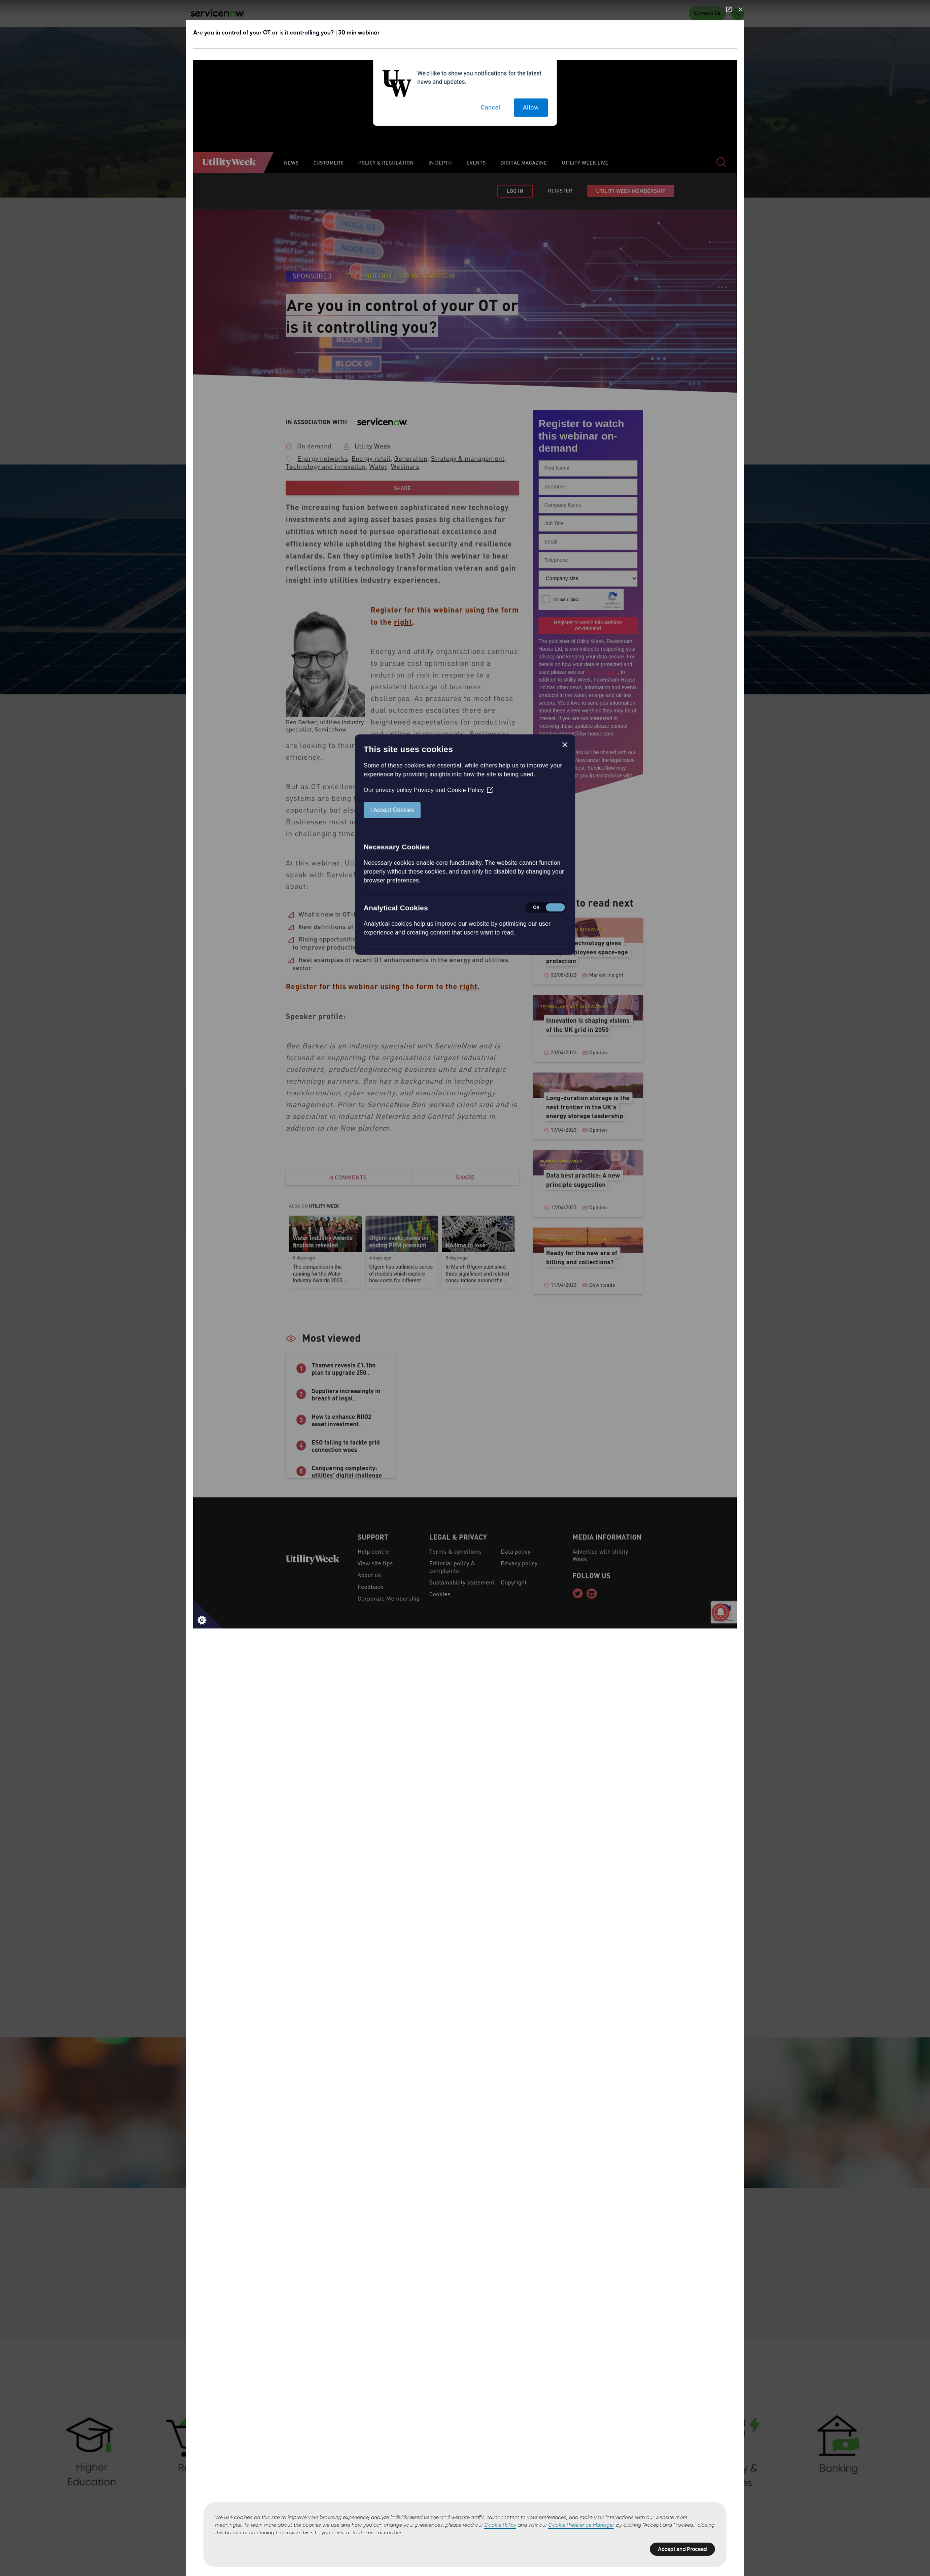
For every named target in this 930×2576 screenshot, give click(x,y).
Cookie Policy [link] (500, 2525)
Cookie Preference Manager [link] (581, 2525)
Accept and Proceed (682, 2549)
